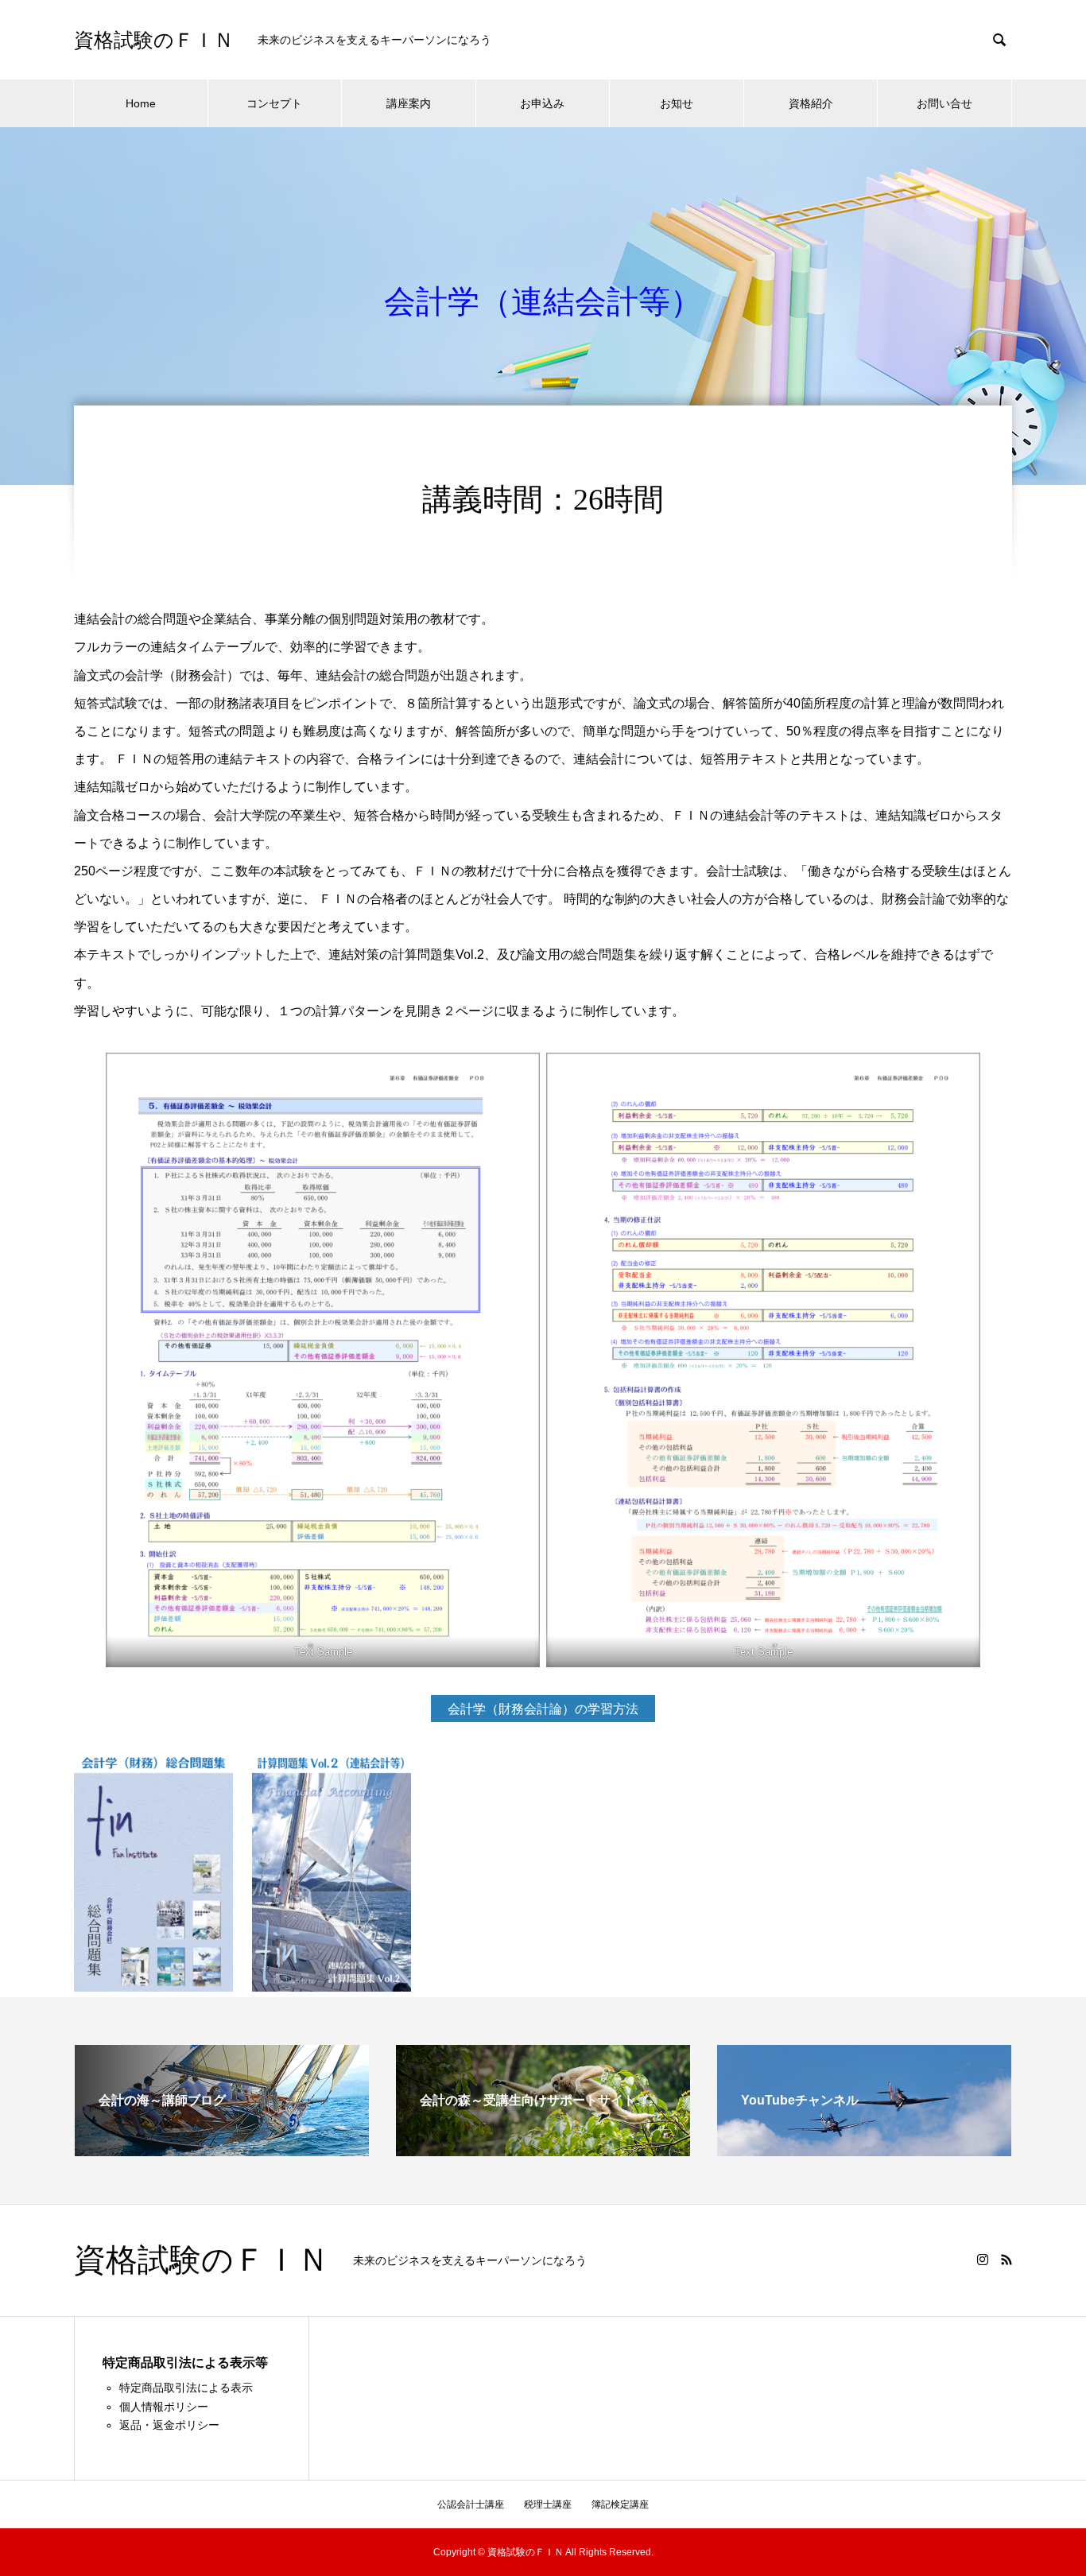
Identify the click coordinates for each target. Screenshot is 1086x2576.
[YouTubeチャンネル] (864, 2149)
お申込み (542, 103)
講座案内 (409, 103)
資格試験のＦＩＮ (154, 40)
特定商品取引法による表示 (186, 2388)
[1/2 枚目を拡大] (519, 1073)
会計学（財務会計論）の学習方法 (543, 1709)
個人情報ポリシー (164, 2407)
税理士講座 (548, 2504)
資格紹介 (811, 103)
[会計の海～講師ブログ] (222, 2149)
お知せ (677, 103)
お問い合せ (944, 103)
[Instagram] (983, 2260)
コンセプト (274, 103)
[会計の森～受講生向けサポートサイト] (543, 2149)
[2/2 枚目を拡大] (960, 1073)
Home (141, 103)
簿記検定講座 (620, 2504)
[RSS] (1006, 2260)
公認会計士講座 (471, 2504)
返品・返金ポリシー (169, 2425)
